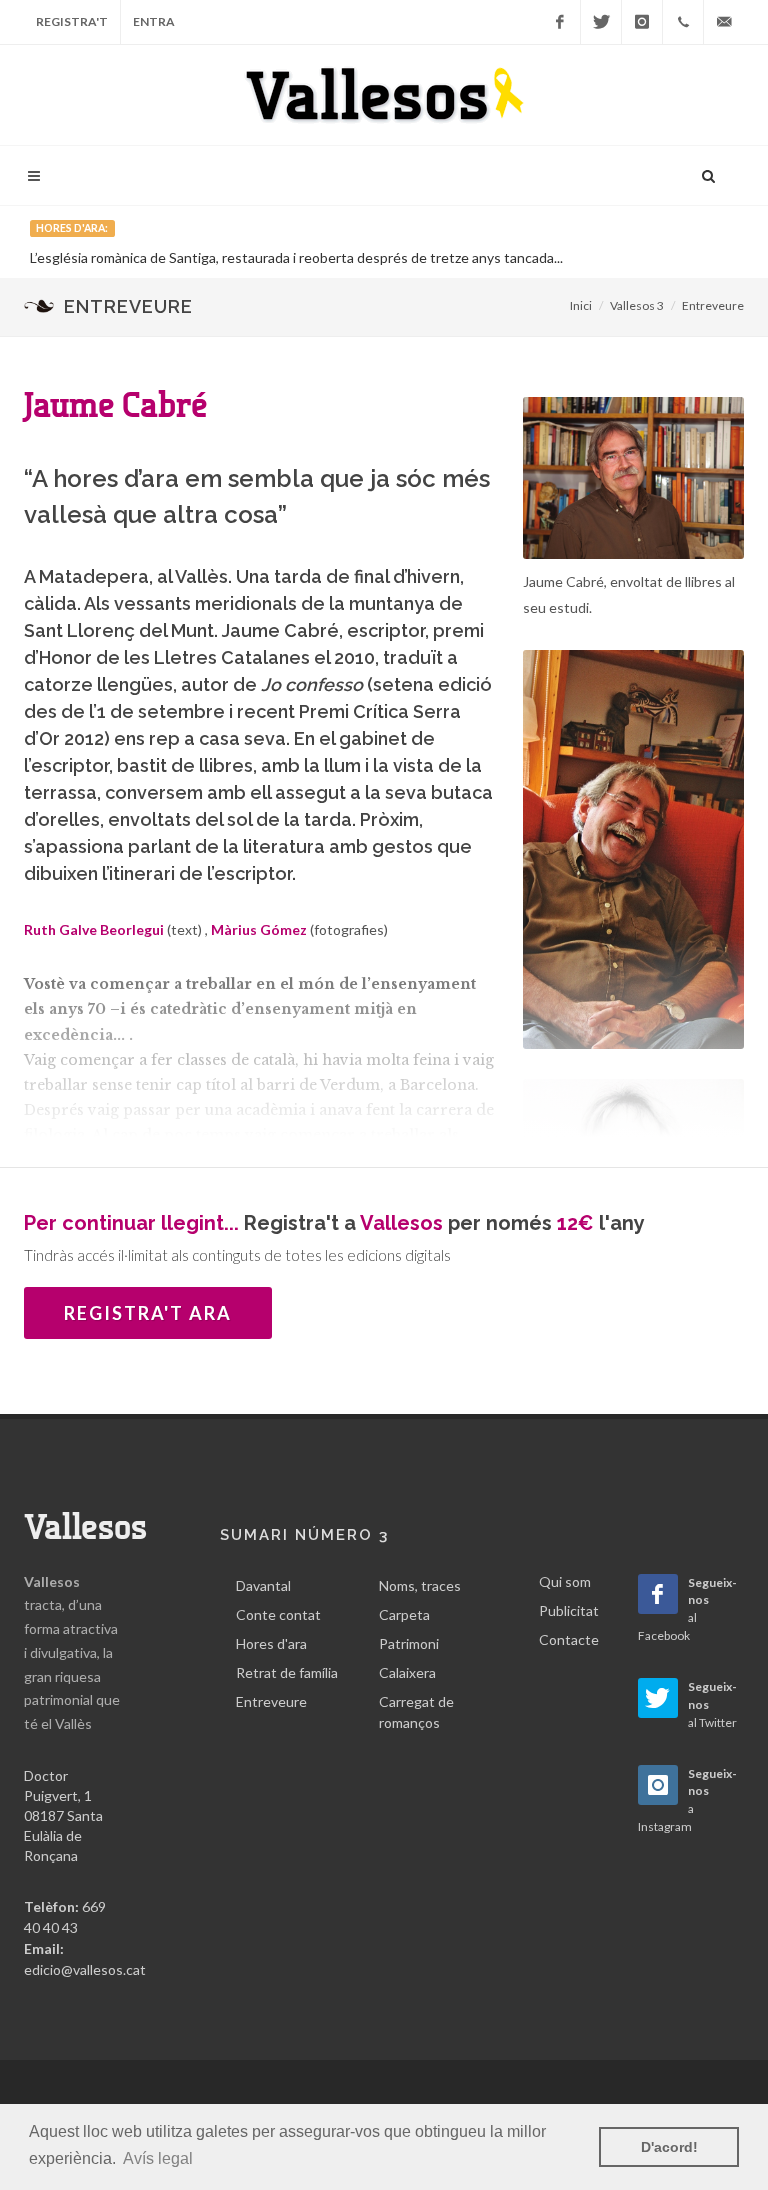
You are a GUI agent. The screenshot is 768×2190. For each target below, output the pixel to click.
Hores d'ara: (72, 228)
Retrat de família (287, 1672)
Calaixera (407, 1672)
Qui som (565, 1581)
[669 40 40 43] (683, 22)
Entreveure (713, 305)
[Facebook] (560, 22)
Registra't (72, 21)
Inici (581, 305)
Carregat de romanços (416, 1712)
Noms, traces (420, 1585)
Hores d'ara (271, 1643)
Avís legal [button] (158, 2158)
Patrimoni (409, 1643)
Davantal (263, 1585)
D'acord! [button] (669, 2147)
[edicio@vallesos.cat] (724, 22)
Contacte (569, 1639)
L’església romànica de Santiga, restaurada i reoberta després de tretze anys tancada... (296, 257)
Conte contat (278, 1614)
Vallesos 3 (637, 305)
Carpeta (404, 1614)
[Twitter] (601, 22)
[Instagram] (642, 22)
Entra (154, 21)
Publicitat (569, 1610)
